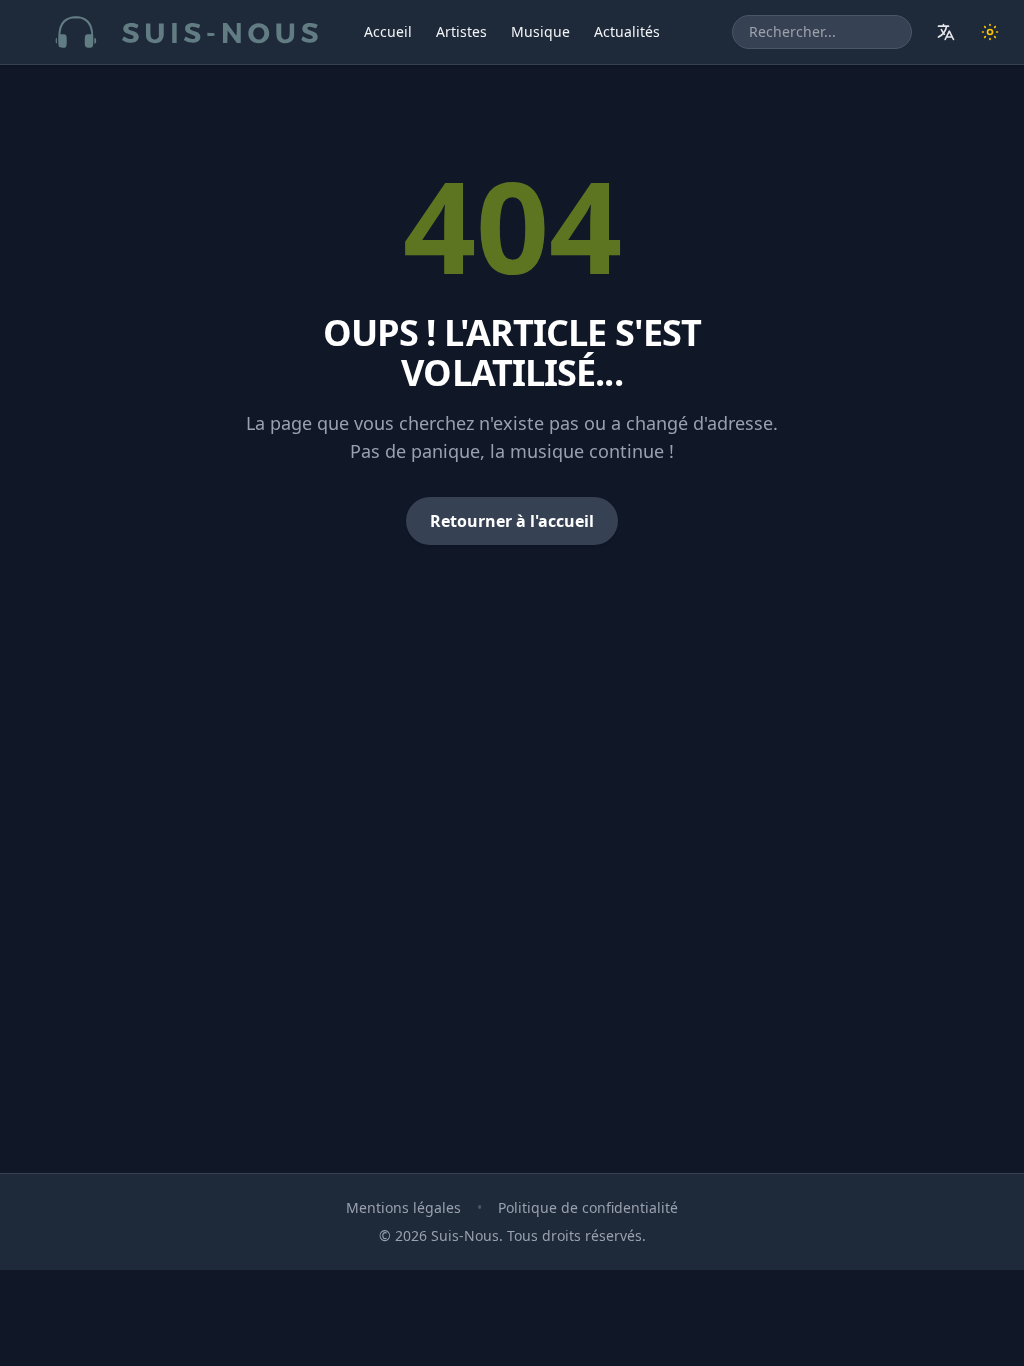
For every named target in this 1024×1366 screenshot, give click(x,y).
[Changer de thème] (990, 32)
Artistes (461, 31)
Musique (540, 31)
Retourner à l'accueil (512, 521)
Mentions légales (403, 1207)
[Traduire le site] (946, 32)
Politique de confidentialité (588, 1207)
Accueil (388, 31)
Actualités (627, 31)
